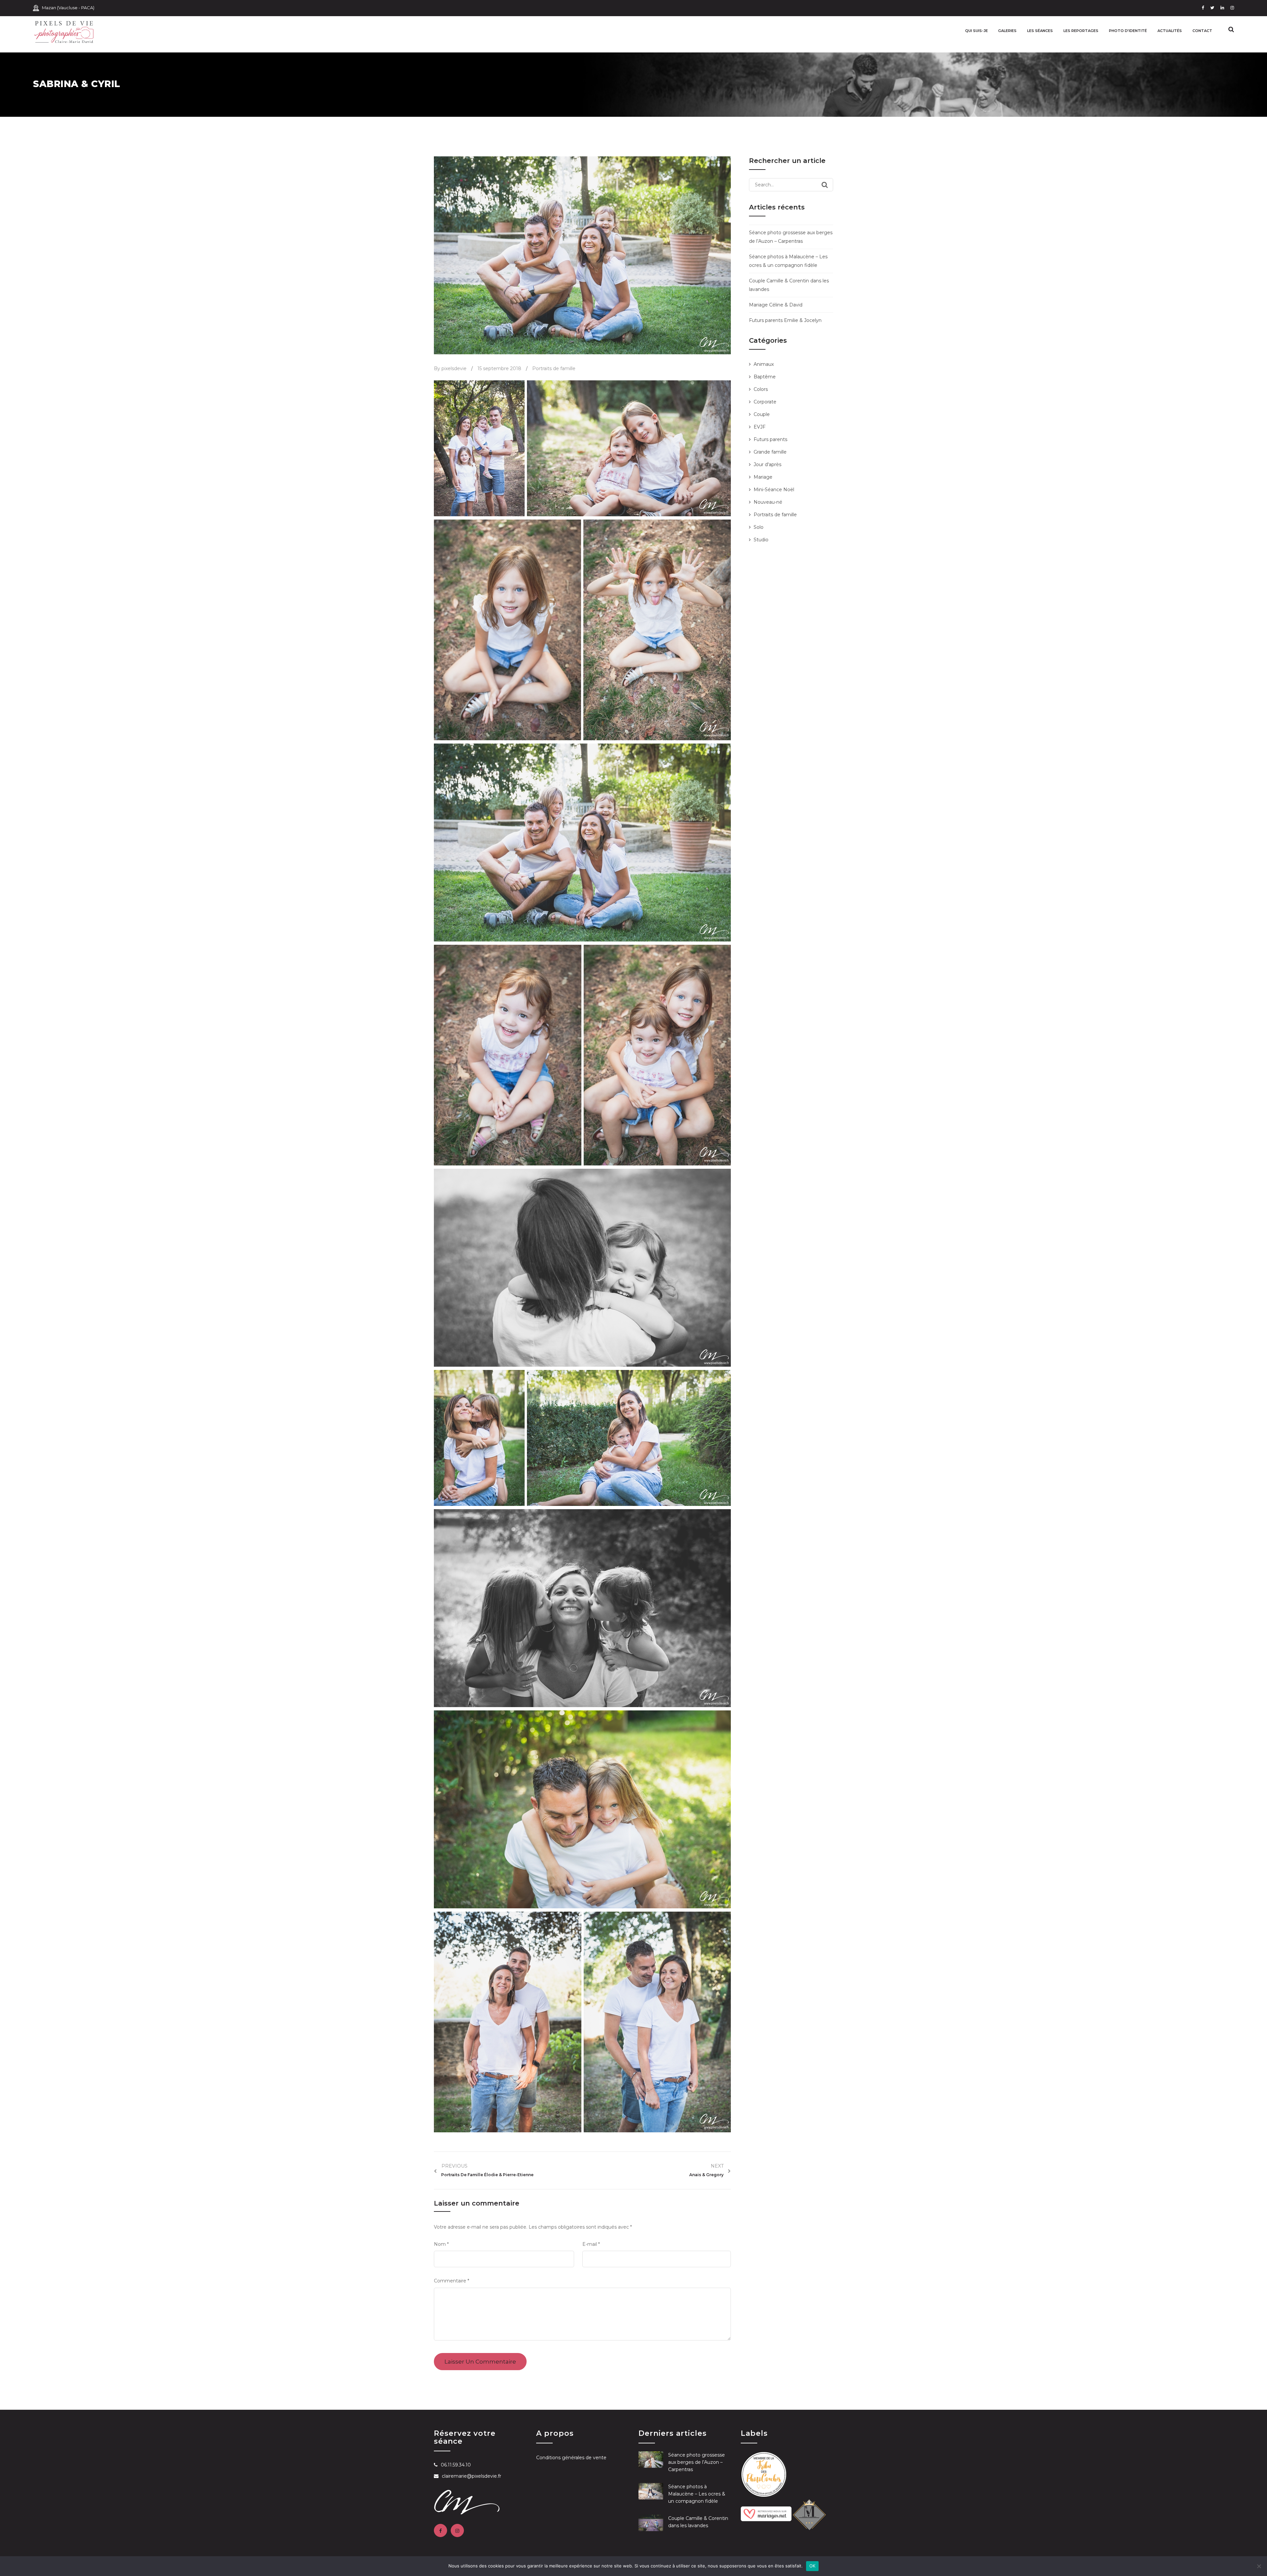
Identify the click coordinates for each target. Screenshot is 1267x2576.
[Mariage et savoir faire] (809, 2513)
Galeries (1007, 31)
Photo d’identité (1128, 31)
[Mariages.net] (766, 2513)
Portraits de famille (554, 368)
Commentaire (452, 2281)
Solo (759, 527)
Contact (1202, 31)
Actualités (1170, 31)
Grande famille (770, 452)
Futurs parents (770, 439)
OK (812, 2566)
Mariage (763, 477)
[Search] (825, 185)
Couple (762, 414)
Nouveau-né (768, 502)
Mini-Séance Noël (774, 490)
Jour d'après (767, 464)
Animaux (764, 364)
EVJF (760, 427)
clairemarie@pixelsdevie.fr (471, 2476)
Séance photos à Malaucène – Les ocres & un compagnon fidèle (697, 2494)
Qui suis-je (976, 31)
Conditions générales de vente (571, 2458)
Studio (761, 540)
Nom (441, 2244)
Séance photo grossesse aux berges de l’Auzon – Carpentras (697, 2462)
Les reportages (1081, 31)
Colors (761, 389)
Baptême (765, 377)
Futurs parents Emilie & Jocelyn (785, 320)
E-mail (591, 2244)
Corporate (765, 402)
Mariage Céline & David (776, 305)
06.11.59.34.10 (456, 2465)
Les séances (1040, 31)
